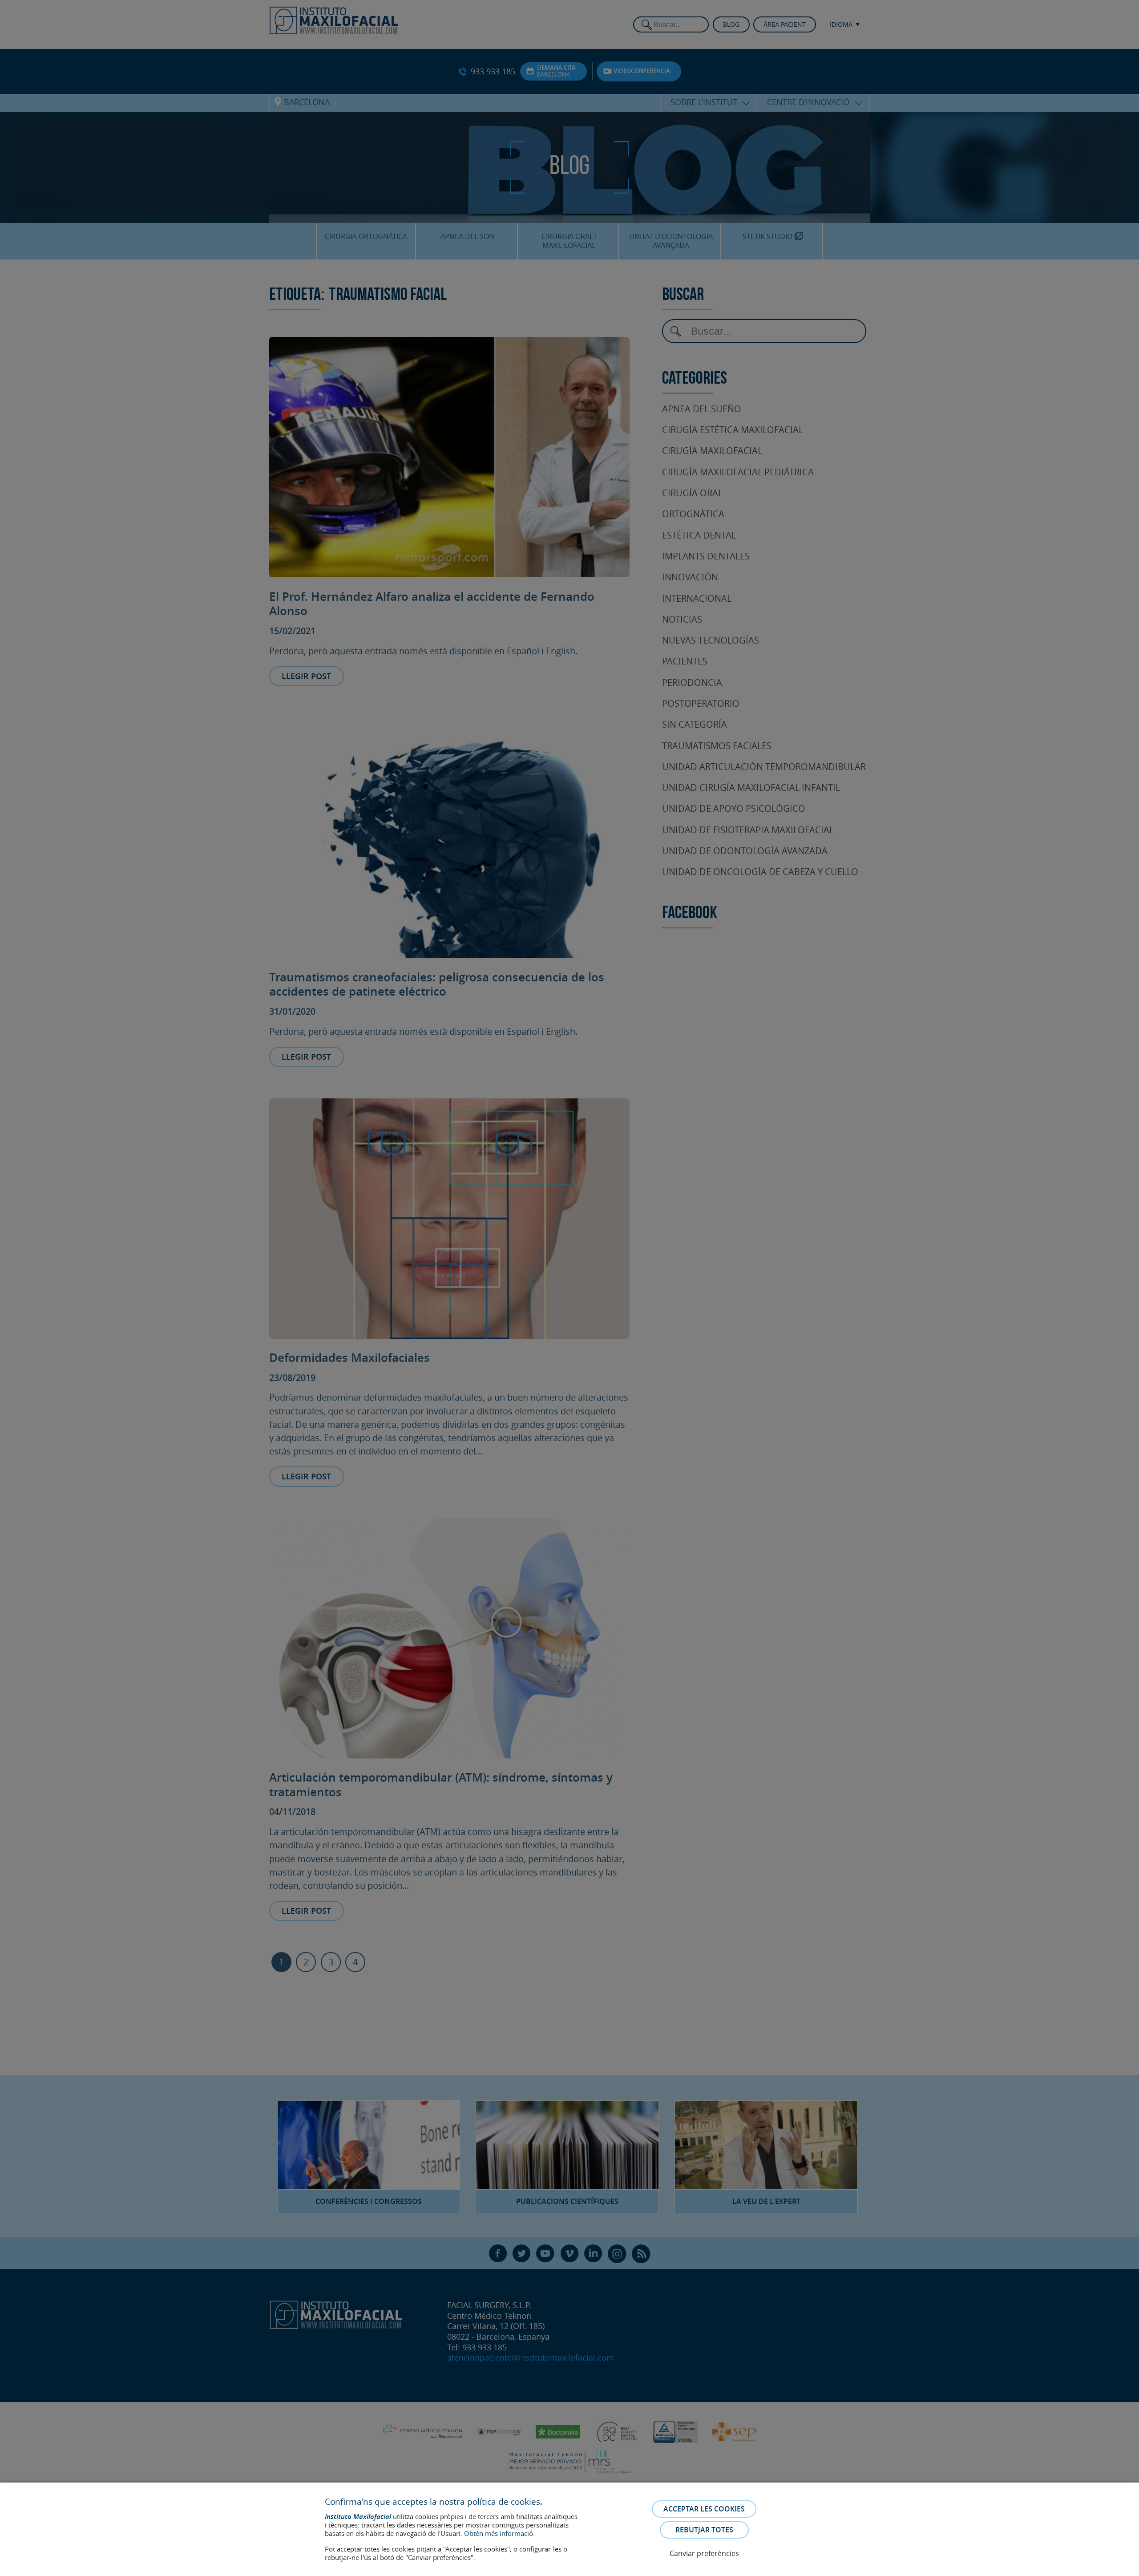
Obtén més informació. (499, 2533)
